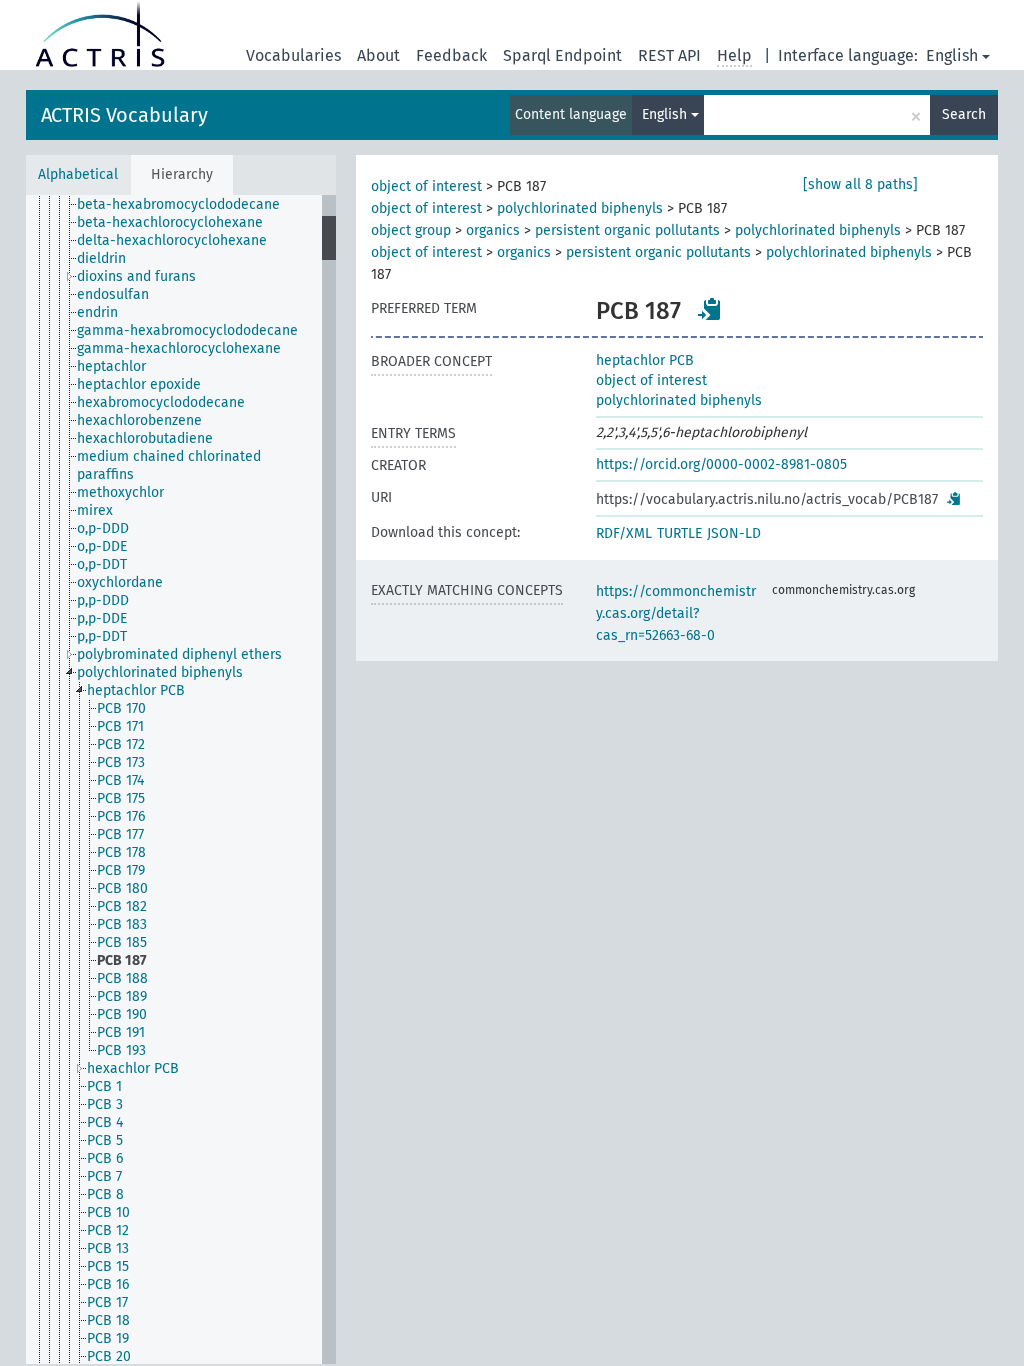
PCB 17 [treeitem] (107, 1302)
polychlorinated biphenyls (580, 208)
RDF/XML (624, 533)
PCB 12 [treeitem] (108, 1230)
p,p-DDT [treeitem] (102, 636)
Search (964, 114)
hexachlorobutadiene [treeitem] (145, 438)
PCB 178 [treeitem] (121, 852)
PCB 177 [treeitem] (120, 834)
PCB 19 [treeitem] (108, 1338)
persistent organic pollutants (627, 230)
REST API (669, 55)
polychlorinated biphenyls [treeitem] (160, 672)
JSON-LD (734, 533)
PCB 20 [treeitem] (109, 1356)
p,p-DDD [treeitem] (103, 600)
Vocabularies (293, 55)
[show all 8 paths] (860, 184)
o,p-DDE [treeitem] (102, 546)
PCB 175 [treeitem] (121, 798)
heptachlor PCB (645, 360)
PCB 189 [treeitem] (122, 996)
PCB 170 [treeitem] (121, 708)
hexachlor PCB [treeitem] (133, 1068)
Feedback (451, 55)
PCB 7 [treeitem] (104, 1176)
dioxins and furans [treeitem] (136, 276)
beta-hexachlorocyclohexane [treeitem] (170, 222)
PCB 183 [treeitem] (122, 924)
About (378, 55)
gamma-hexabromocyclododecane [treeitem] (187, 330)
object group (411, 230)
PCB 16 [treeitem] (108, 1284)
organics (493, 230)
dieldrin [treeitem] (101, 258)
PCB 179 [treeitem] (121, 870)
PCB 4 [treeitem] (105, 1122)
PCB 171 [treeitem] (120, 726)
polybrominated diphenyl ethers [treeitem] (179, 654)
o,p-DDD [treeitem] (103, 528)
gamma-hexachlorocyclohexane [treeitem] (179, 348)
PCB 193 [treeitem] (121, 1050)
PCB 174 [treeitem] (120, 780)
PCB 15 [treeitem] (108, 1266)
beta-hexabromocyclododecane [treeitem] (178, 204)
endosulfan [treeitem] (113, 294)
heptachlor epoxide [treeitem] (139, 384)
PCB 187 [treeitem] (122, 960)
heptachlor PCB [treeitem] (136, 690)
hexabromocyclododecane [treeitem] (161, 402)
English (952, 55)
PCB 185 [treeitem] (122, 942)
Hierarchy (182, 174)
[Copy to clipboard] (710, 309)
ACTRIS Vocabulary (124, 115)
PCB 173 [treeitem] (121, 762)
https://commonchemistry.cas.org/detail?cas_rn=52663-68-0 (676, 613)
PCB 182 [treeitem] (122, 906)
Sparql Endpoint (562, 55)
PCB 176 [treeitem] (121, 816)
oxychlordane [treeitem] (120, 582)
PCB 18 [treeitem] (108, 1320)
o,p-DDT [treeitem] (102, 564)
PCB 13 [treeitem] (108, 1248)
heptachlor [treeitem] (111, 366)
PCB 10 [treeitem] (108, 1212)
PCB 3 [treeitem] (105, 1104)
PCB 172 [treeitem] (121, 744)
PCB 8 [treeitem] (105, 1194)
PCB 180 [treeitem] (122, 888)
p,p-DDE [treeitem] (102, 618)
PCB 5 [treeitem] (105, 1140)
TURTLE (679, 533)
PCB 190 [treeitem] (122, 1014)
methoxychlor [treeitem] (120, 492)
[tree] (181, 779)
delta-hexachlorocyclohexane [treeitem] (172, 240)
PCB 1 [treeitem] (104, 1086)
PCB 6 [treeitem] (105, 1158)
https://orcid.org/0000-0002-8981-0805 (721, 464)
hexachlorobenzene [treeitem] (139, 420)
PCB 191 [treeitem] (121, 1032)
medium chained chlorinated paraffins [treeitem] (169, 465)
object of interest (426, 186)
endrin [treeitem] (97, 312)
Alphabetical (78, 174)
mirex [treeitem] (95, 510)
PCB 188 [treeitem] (122, 978)
